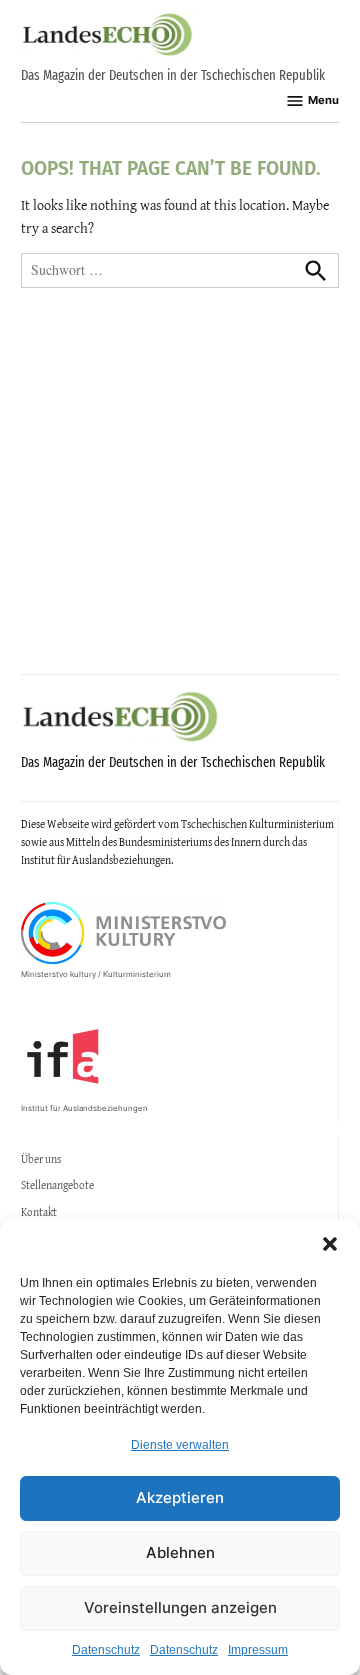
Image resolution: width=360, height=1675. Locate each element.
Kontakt (39, 1212)
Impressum (258, 1650)
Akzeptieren (180, 1497)
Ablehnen (180, 1552)
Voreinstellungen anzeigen (180, 1607)
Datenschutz (106, 1650)
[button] (330, 1244)
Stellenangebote (57, 1185)
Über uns (41, 1159)
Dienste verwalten (180, 1445)
